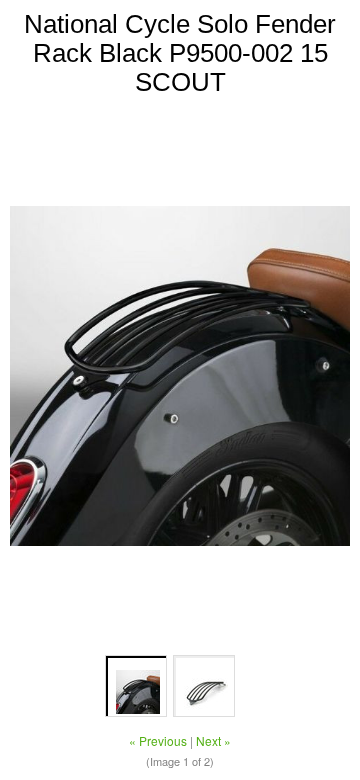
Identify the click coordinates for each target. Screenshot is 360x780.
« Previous (158, 740)
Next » (213, 740)
